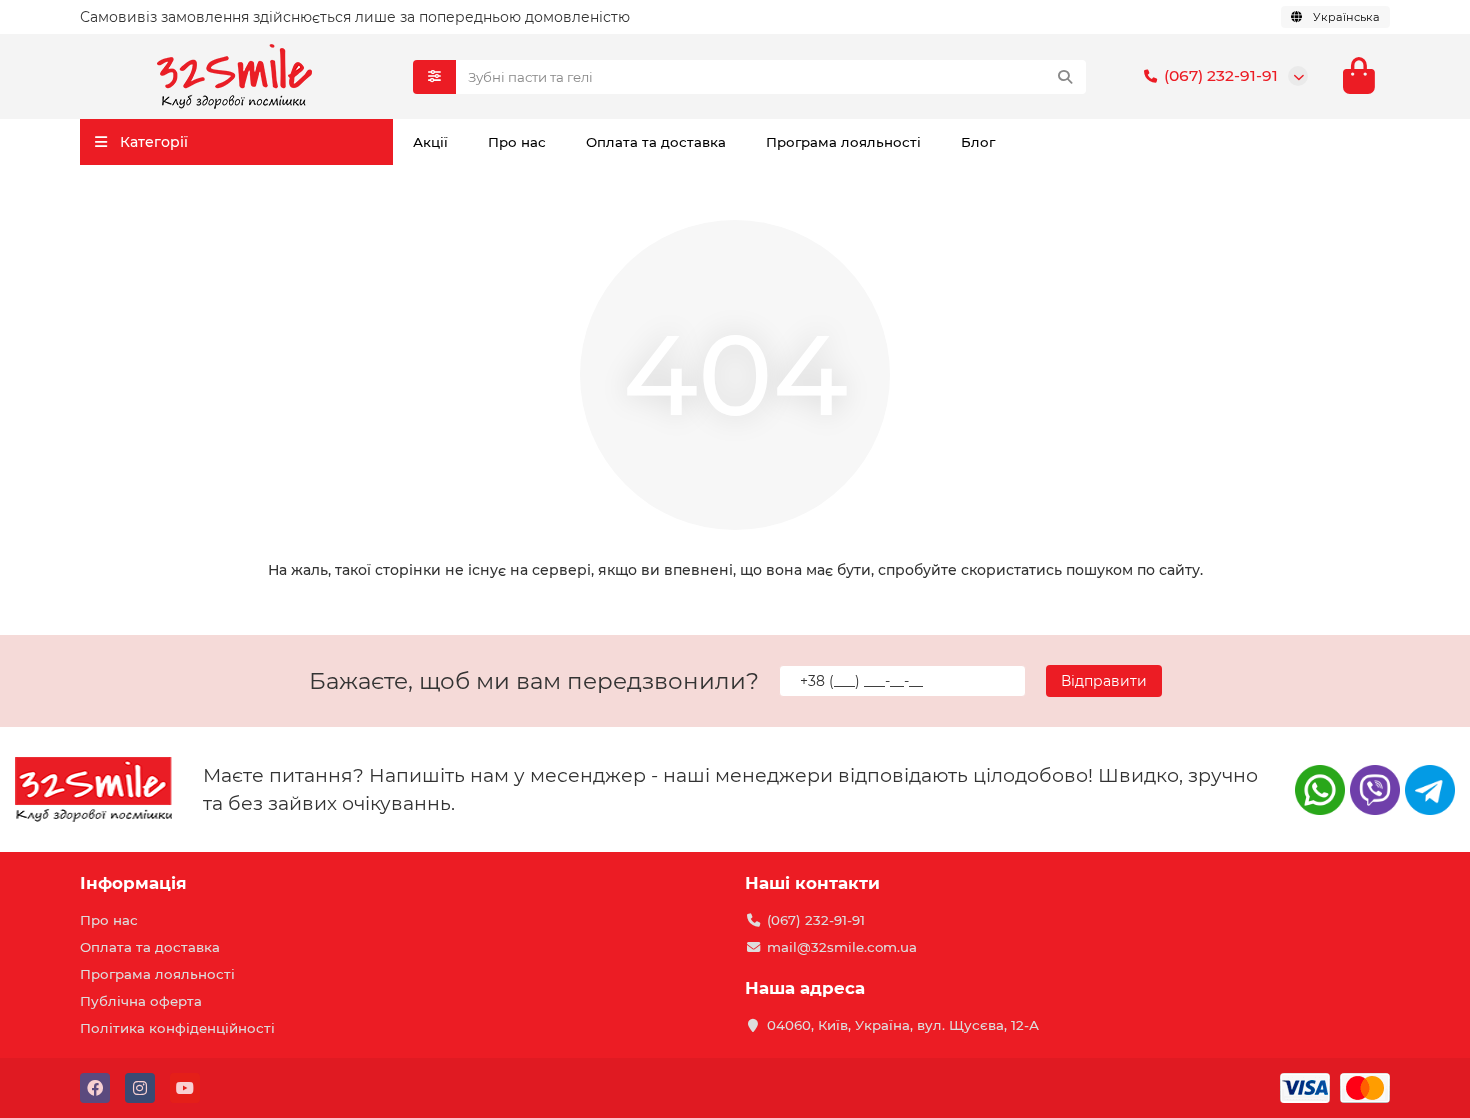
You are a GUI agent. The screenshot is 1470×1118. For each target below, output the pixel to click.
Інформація (133, 883)
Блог (978, 142)
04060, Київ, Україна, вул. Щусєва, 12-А (903, 1025)
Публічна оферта (141, 1001)
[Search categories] (434, 77)
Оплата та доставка (656, 142)
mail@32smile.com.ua (842, 947)
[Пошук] (1065, 77)
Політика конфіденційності (177, 1028)
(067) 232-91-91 (1221, 75)
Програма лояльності (843, 142)
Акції (430, 142)
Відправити (1104, 681)
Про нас (517, 142)
